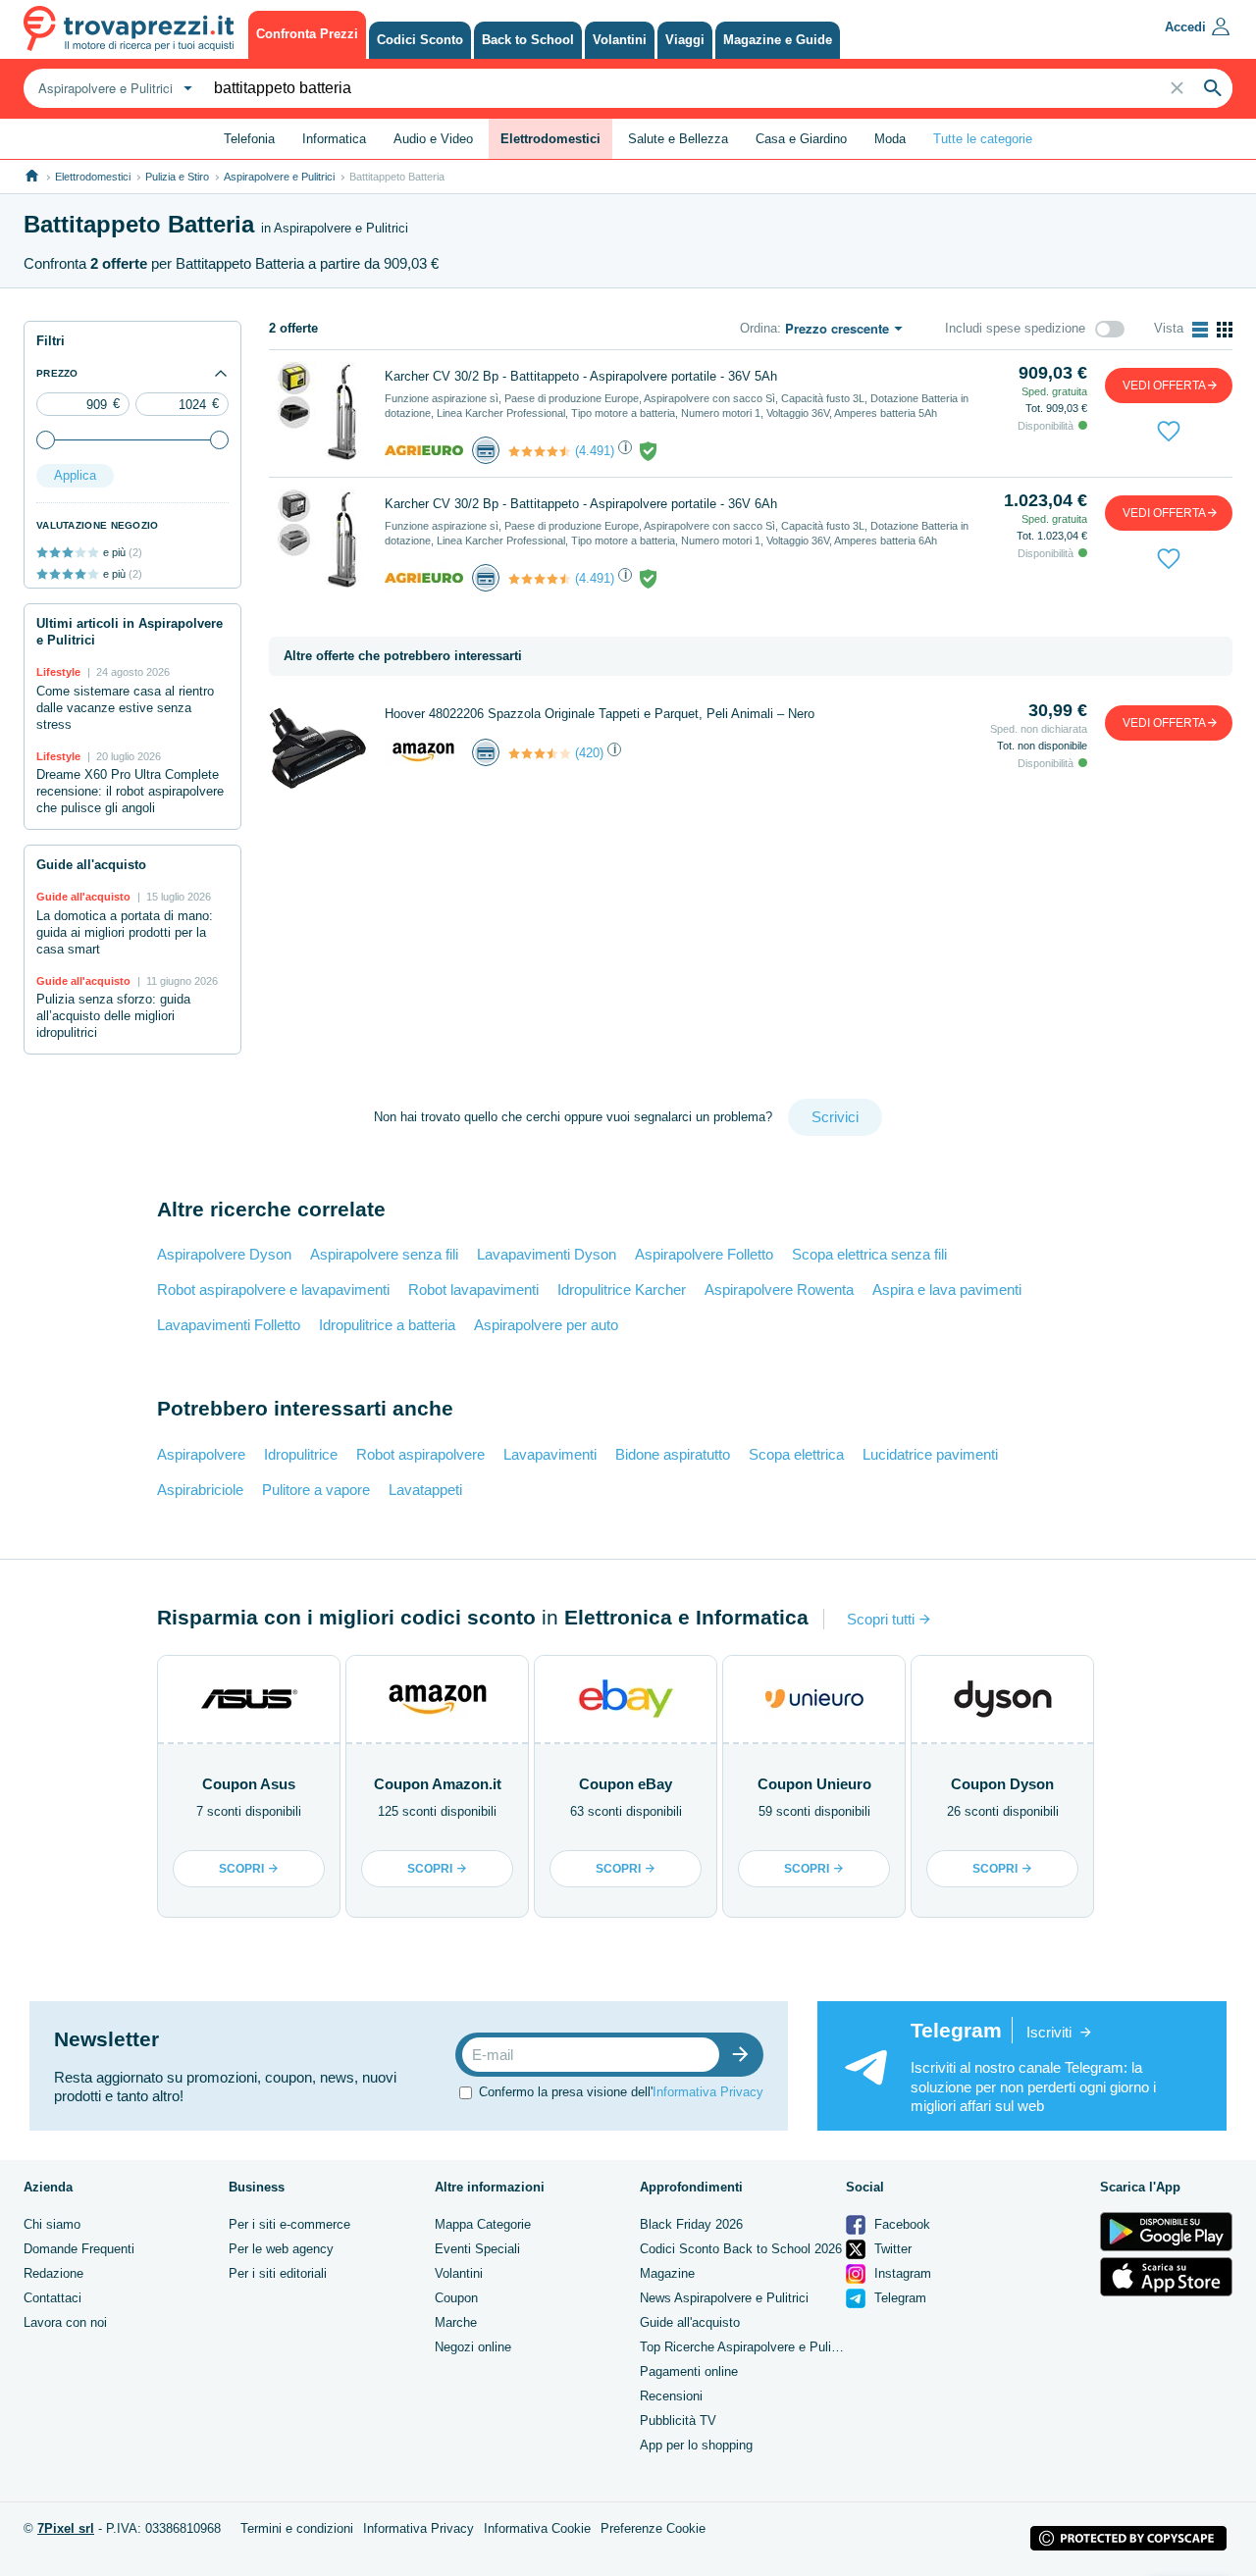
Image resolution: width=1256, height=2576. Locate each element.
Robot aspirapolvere (420, 1454)
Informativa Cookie (537, 2528)
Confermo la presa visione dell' (621, 2092)
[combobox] (113, 88)
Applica (75, 475)
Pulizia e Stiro (177, 177)
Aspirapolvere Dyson (224, 1254)
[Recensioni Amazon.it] (540, 753)
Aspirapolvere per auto (546, 1325)
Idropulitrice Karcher (622, 1289)
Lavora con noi (65, 2322)
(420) (589, 753)
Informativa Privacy (708, 2092)
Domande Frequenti (79, 2249)
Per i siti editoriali (278, 2273)
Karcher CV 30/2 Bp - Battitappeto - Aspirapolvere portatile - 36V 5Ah (581, 376)
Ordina (759, 328)
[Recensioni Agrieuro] (540, 451)
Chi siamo (52, 2224)
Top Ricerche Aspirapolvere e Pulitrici (746, 2347)
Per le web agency (281, 2249)
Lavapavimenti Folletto (229, 1325)
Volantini (459, 2273)
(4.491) (595, 451)
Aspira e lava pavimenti (947, 1289)
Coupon (456, 2298)
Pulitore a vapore (316, 1490)
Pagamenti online (689, 2371)
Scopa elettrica (796, 1454)
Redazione (53, 2273)
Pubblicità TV (678, 2421)
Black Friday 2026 (691, 2224)
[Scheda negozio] (424, 450)
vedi (1164, 386)
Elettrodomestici (93, 177)
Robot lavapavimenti (473, 1289)
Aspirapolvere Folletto (704, 1254)
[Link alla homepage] (32, 176)
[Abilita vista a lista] (1200, 330)
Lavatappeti (425, 1490)
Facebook (900, 2224)
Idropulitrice (301, 1454)
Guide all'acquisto (690, 2322)
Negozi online (473, 2347)
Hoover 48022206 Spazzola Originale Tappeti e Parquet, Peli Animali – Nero (600, 714)
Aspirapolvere (201, 1454)
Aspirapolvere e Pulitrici (279, 177)
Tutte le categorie (983, 139)
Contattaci (52, 2298)
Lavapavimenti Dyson (547, 1254)
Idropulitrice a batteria (387, 1325)
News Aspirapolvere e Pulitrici (724, 2298)
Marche (456, 2322)
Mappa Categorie (483, 2224)
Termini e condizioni (297, 2528)
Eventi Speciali (477, 2249)
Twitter (891, 2249)
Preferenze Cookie (653, 2528)
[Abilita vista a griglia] (1225, 330)
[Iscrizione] (745, 2055)
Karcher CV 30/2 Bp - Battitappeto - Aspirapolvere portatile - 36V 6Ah (581, 504)
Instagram (901, 2273)
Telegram (898, 2298)
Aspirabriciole (200, 1490)
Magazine (667, 2273)
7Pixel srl (66, 2528)
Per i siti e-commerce (289, 2224)
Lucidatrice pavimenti (930, 1454)
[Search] (1213, 88)
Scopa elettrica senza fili (869, 1254)
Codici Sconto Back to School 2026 (741, 2249)
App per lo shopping (696, 2445)
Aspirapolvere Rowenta (779, 1289)
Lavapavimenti (550, 1454)
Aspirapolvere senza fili (384, 1254)
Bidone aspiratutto (673, 1454)
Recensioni (671, 2396)
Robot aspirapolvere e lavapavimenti (273, 1289)
